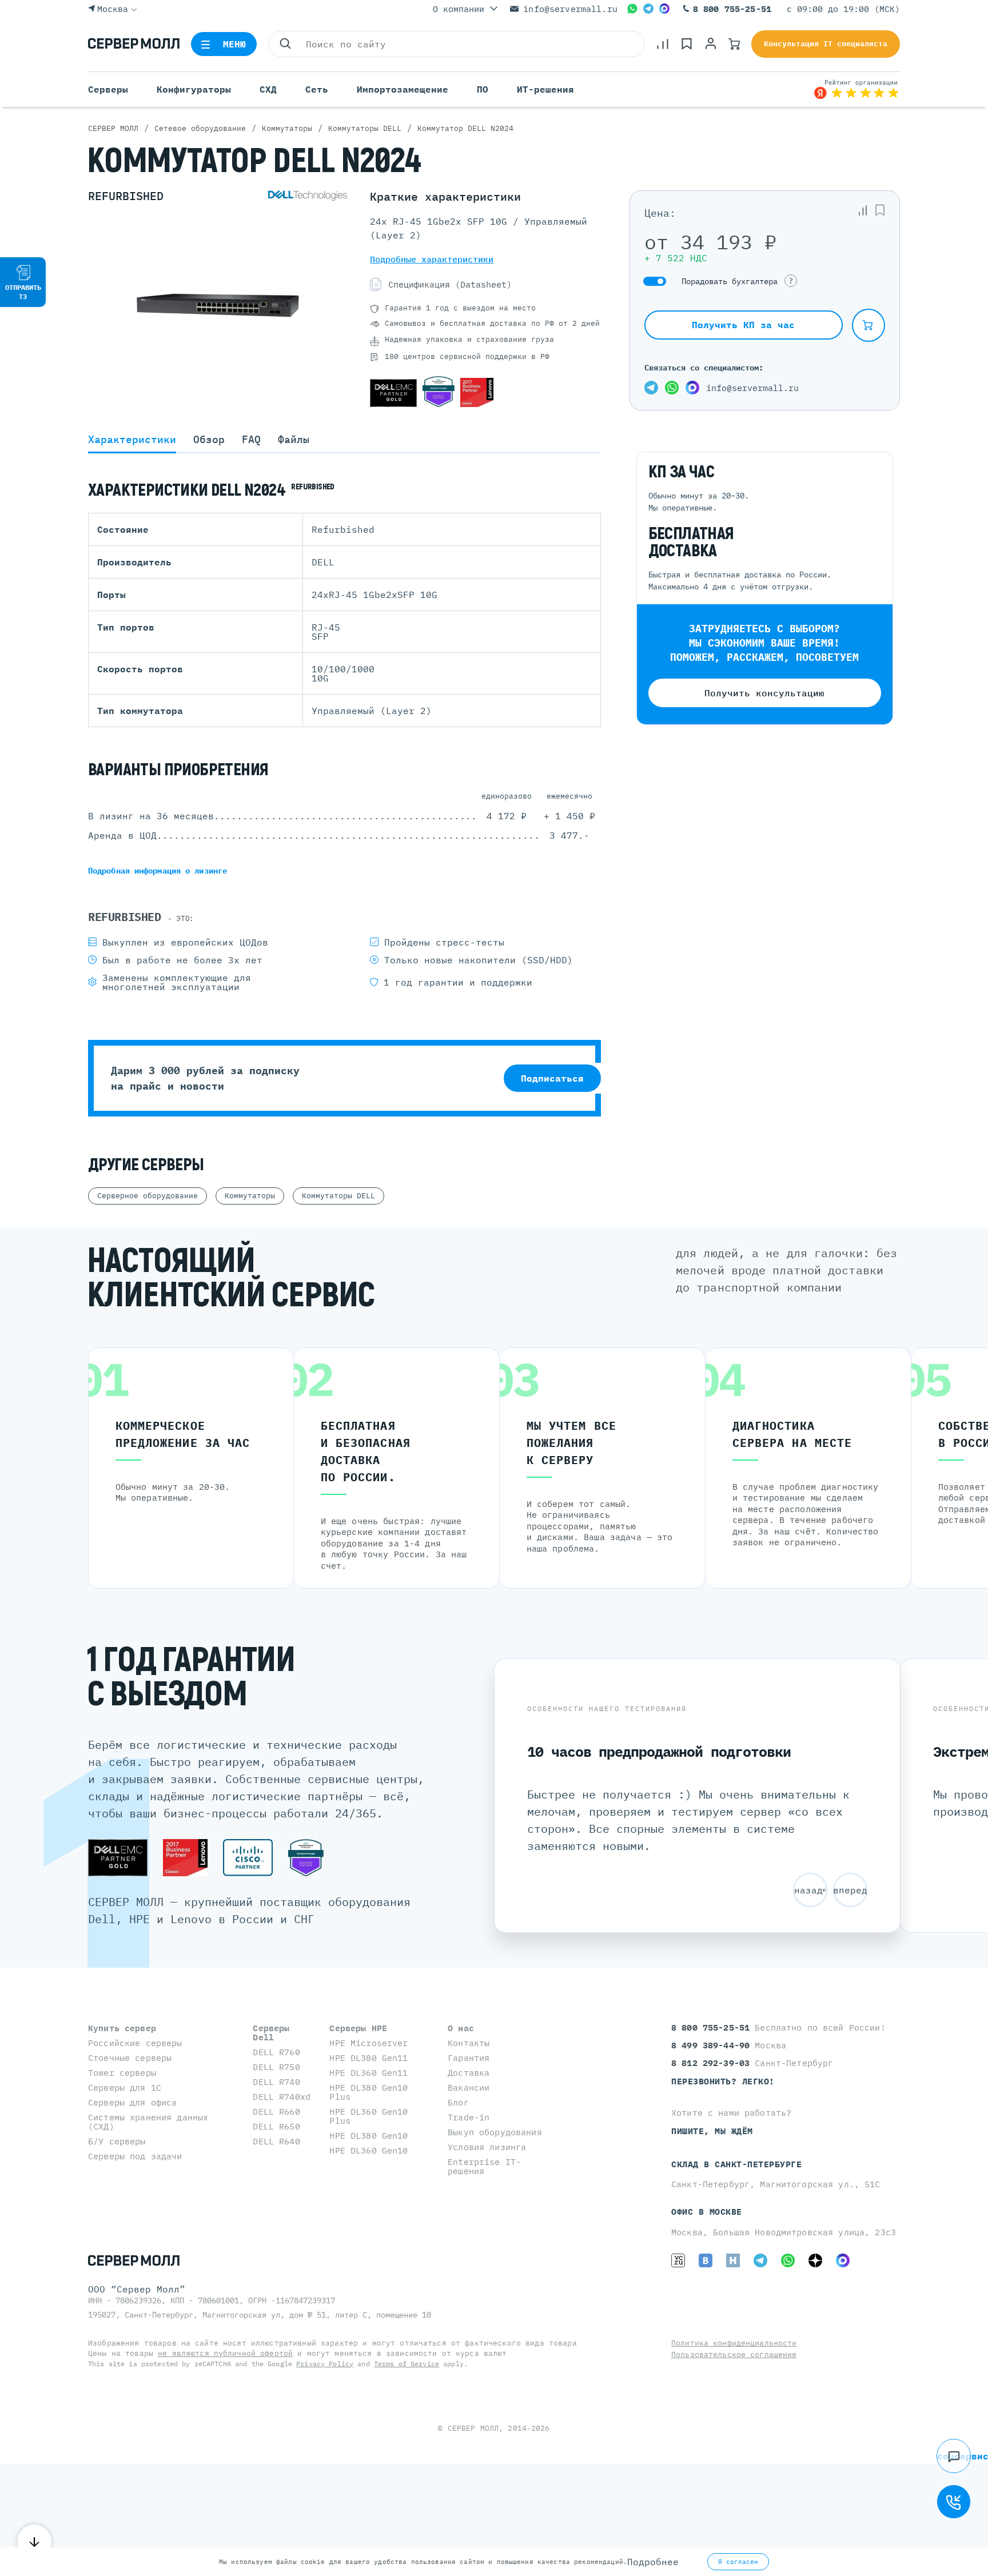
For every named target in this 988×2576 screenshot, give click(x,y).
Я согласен (738, 2562)
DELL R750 (276, 2067)
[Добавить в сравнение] (863, 210)
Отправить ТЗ (23, 292)
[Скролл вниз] (34, 2542)
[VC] (678, 2260)
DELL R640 (276, 2141)
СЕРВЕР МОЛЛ (473, 2428)
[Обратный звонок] (954, 2502)
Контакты (469, 2043)
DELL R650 (276, 2126)
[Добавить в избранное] (880, 210)
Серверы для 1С (125, 2087)
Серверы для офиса (132, 2102)
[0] (663, 44)
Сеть (317, 89)
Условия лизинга (487, 2147)
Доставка (469, 2073)
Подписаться (552, 1078)
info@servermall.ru (570, 9)
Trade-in (469, 2117)
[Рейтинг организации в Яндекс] (856, 89)
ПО (483, 89)
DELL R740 (276, 2082)
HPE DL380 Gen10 (368, 2136)
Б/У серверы (117, 2141)
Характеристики (132, 440)
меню (235, 44)
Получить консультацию (764, 693)
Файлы (294, 440)
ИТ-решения (545, 89)
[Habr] (733, 2260)
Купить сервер (122, 2028)
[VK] (706, 2260)
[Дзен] (815, 2260)
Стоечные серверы (130, 2058)
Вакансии (469, 2087)
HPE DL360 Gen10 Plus (368, 2116)
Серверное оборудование (148, 1196)
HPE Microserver (368, 2043)
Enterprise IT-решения (484, 2166)
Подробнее (653, 2562)
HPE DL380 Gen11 (368, 2058)
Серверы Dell (271, 2033)
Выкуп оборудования (495, 2132)
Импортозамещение (403, 89)
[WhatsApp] (632, 9)
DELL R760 (276, 2052)
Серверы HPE (358, 2028)
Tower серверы (122, 2073)
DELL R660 (276, 2112)
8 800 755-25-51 (732, 9)
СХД (268, 89)
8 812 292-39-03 (713, 2063)
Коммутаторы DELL (338, 1196)
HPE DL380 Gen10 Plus (368, 2092)
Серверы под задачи (135, 2156)
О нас (461, 2028)
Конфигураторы (194, 89)
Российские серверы (135, 2043)
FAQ (251, 440)
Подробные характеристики (432, 259)
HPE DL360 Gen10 (368, 2150)
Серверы (108, 89)
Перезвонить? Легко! (723, 2081)
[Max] (664, 9)
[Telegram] (648, 9)
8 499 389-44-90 (713, 2045)
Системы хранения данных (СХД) (148, 2122)
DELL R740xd (282, 2097)
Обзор (209, 440)
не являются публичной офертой (225, 2353)
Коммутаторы (250, 1196)
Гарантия (469, 2058)
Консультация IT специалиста (826, 44)
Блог (458, 2102)
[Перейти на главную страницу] (134, 44)
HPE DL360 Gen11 (368, 2073)
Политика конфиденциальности (734, 2343)
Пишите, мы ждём (712, 2131)
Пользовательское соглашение (734, 2354)
